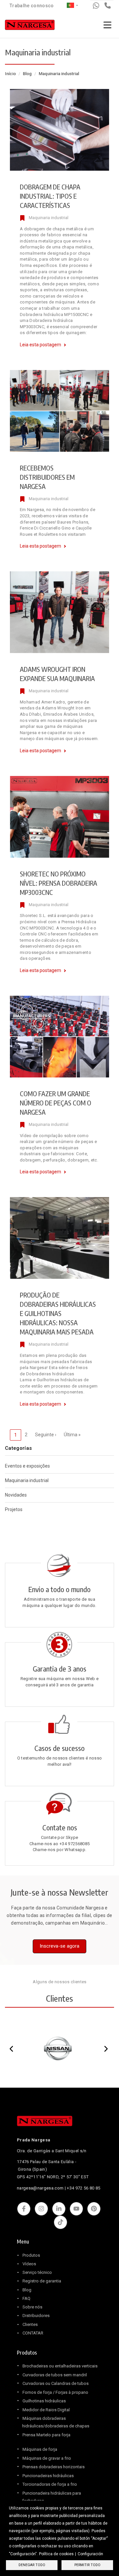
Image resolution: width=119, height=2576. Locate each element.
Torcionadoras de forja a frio (50, 2484)
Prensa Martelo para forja (46, 2435)
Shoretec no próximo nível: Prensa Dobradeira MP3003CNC (59, 883)
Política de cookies (56, 2554)
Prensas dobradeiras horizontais (54, 2467)
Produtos (31, 2255)
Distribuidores (36, 2316)
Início (10, 74)
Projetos (14, 1509)
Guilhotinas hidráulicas (44, 2401)
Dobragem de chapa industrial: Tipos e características (50, 196)
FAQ (26, 2298)
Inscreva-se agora (59, 1946)
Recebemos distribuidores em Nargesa (47, 477)
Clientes (30, 2324)
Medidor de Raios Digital (46, 2410)
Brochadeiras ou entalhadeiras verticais (60, 2366)
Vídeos (29, 2264)
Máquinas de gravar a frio (47, 2458)
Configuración (90, 2554)
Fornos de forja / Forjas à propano (55, 2392)
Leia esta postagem (40, 345)
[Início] (30, 26)
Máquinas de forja (40, 2449)
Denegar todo (32, 2565)
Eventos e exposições (27, 1466)
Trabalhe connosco (32, 6)
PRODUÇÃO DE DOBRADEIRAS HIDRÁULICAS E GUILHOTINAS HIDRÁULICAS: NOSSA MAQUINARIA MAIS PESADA (58, 1313)
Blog (27, 74)
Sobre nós (32, 2307)
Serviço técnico (37, 2272)
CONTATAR (33, 2333)
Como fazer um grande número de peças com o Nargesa (56, 1103)
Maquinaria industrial (49, 218)
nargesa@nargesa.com (40, 2188)
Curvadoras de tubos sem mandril (55, 2375)
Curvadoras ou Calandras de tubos (56, 2383)
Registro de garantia (42, 2281)
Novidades (16, 1495)
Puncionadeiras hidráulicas (48, 2476)
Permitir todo (87, 2565)
